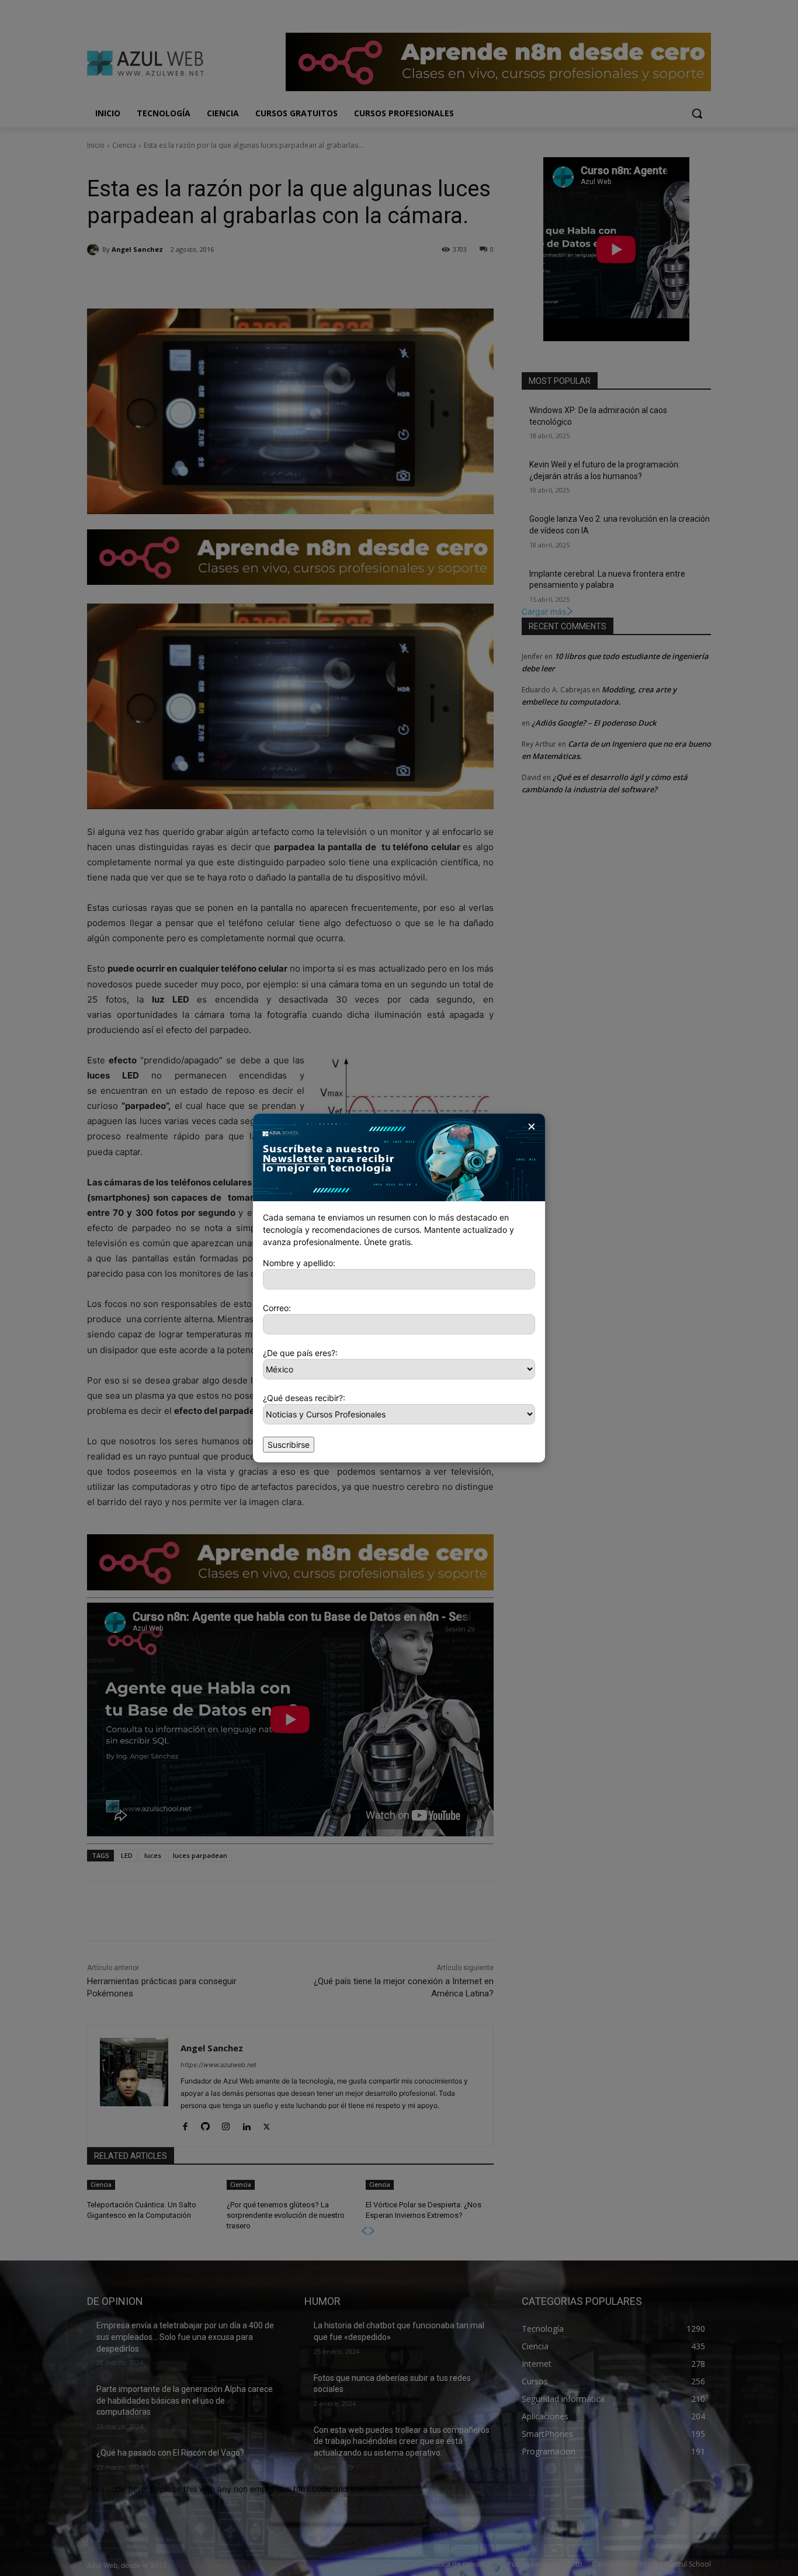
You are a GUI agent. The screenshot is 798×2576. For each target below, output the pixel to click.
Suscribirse (289, 1445)
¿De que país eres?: (300, 1353)
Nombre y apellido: (299, 1263)
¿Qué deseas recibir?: (304, 1398)
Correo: (277, 1308)
